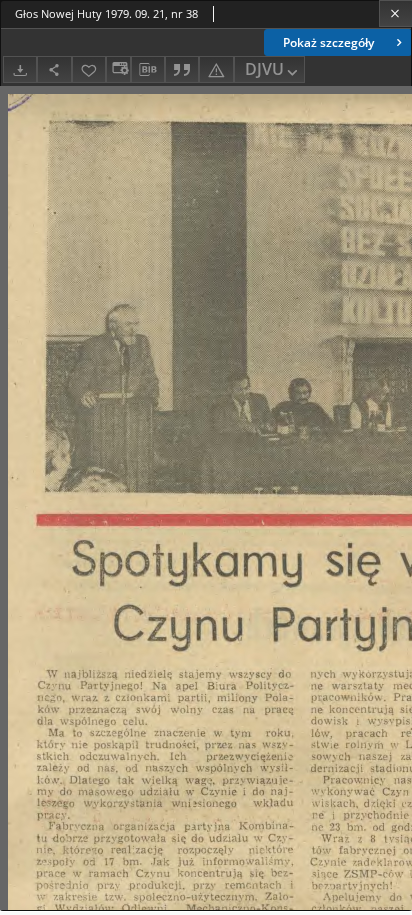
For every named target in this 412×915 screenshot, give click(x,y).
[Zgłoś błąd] (216, 69)
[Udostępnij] (54, 69)
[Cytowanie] (182, 69)
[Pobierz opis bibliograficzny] (148, 70)
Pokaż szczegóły (328, 42)
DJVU (264, 69)
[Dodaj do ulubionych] (89, 69)
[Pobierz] (20, 69)
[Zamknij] (395, 13)
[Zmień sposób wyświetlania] (118, 69)
